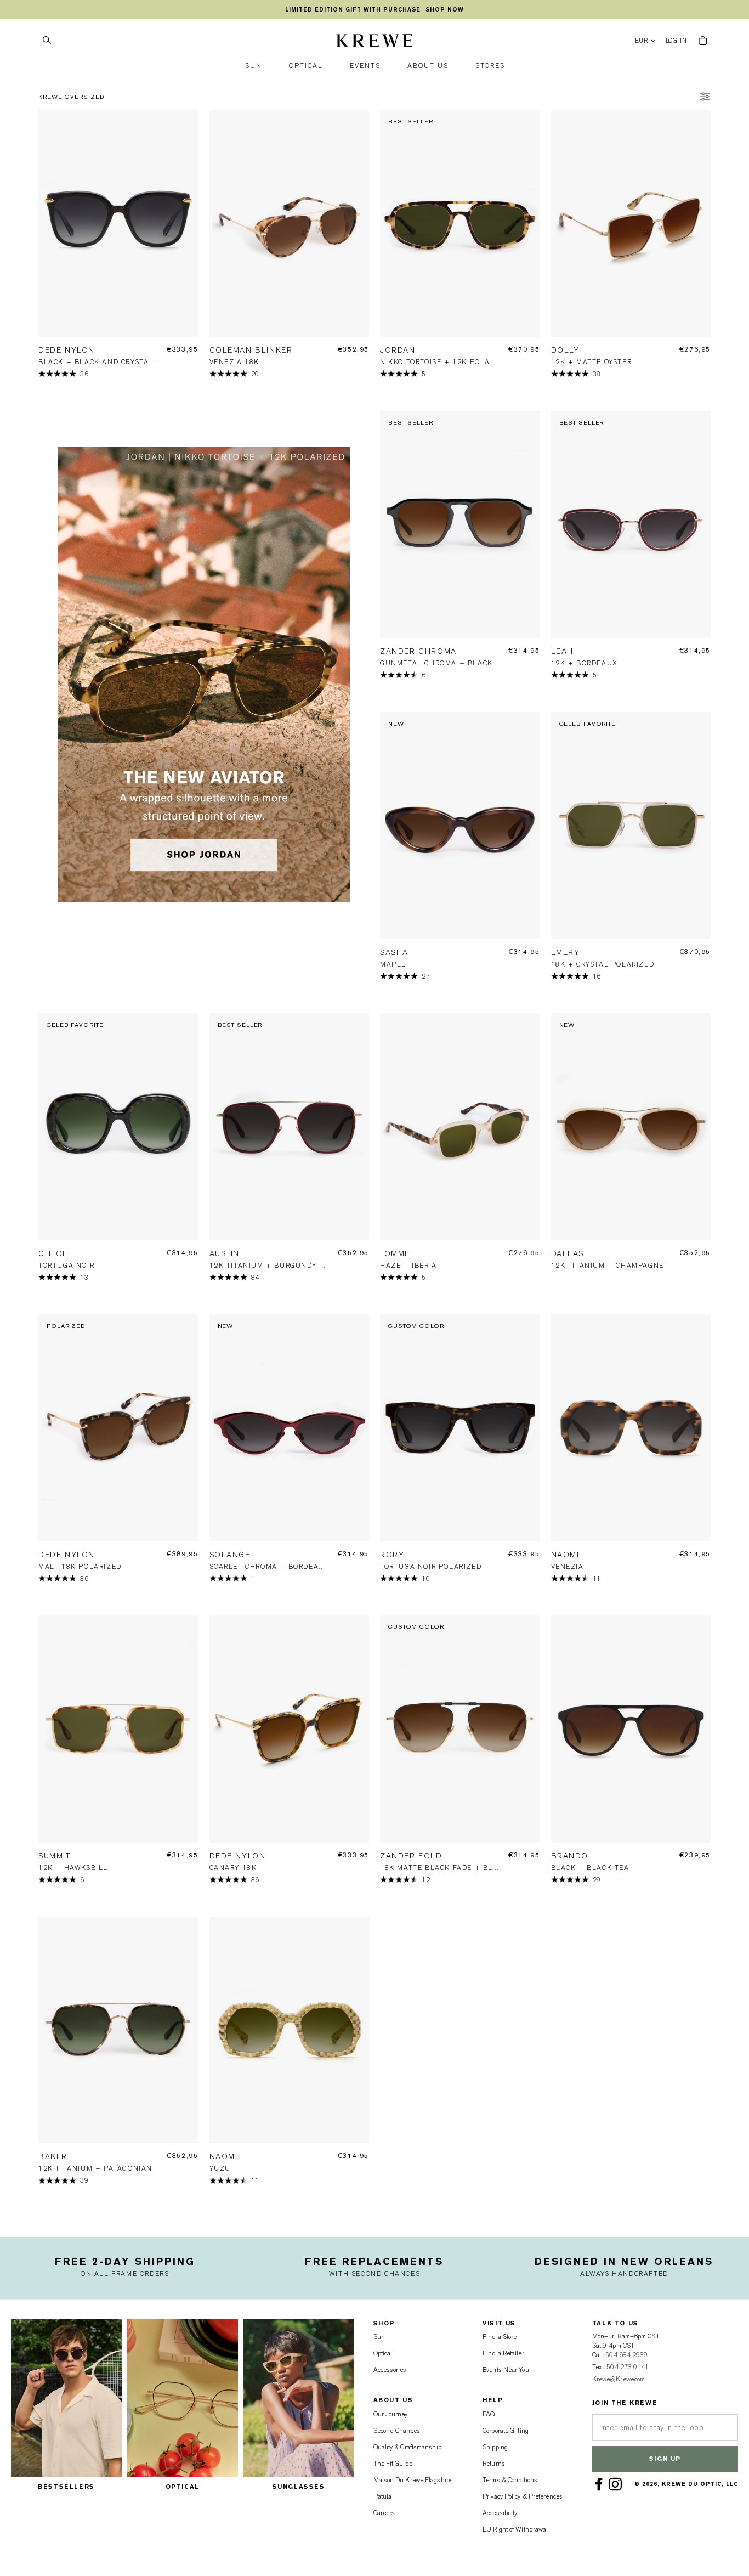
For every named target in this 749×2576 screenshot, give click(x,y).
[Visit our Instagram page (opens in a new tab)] (617, 2484)
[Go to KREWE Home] (374, 42)
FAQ (489, 2414)
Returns (494, 2464)
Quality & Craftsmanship (407, 2447)
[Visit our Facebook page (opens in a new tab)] (601, 2484)
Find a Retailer (503, 2353)
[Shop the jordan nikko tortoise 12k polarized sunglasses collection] (204, 675)
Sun (379, 2337)
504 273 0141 (628, 2367)
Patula (383, 2496)
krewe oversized (72, 97)
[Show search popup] (47, 41)
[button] (254, 66)
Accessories (390, 2370)
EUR (642, 41)
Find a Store (500, 2337)
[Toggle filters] (705, 98)
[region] (374, 10)
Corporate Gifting (506, 2431)
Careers (384, 2513)
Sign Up (665, 2459)
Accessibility (500, 2513)
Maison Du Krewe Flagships (413, 2480)
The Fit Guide (393, 2464)
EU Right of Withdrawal (515, 2529)
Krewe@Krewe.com (619, 2379)
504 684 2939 (626, 2355)
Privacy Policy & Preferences (523, 2496)
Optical (383, 2353)
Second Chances (397, 2431)
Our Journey (391, 2414)
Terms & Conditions (510, 2480)
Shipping (495, 2447)
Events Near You (506, 2370)
